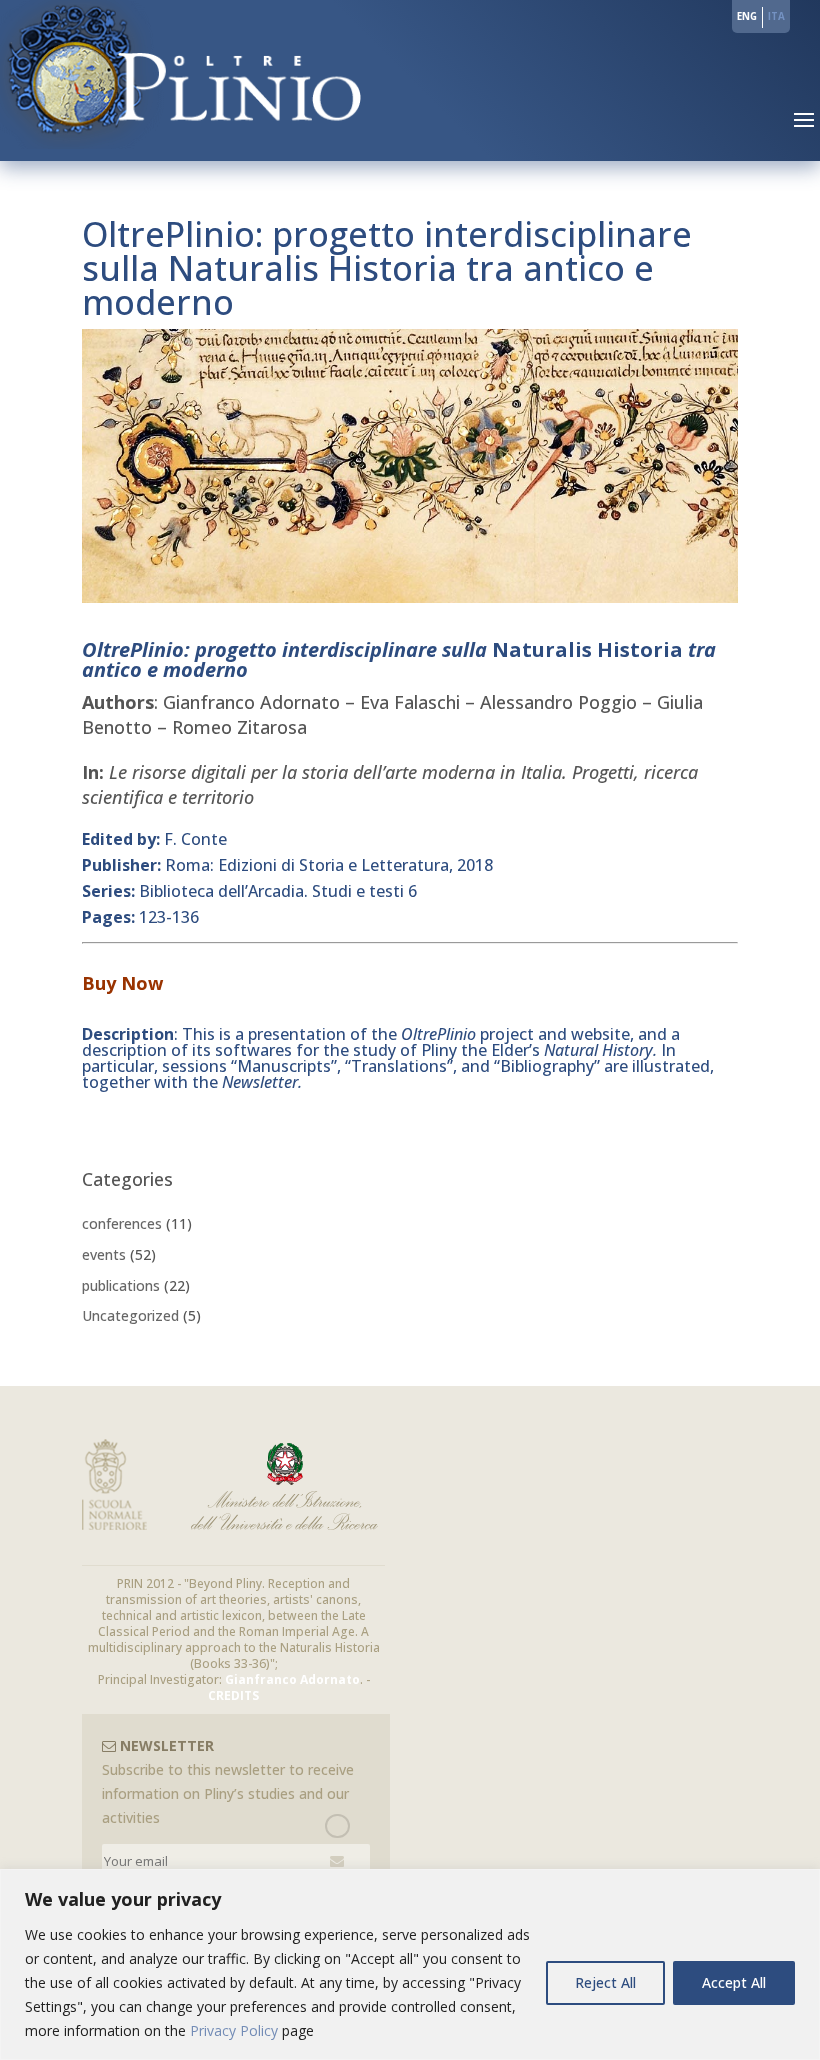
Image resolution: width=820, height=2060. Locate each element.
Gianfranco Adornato (292, 1679)
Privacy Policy (234, 2030)
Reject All (605, 1982)
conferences (122, 1223)
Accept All (734, 1982)
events (104, 1254)
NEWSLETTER (165, 1745)
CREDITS (233, 1695)
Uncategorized (130, 1315)
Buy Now (122, 983)
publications (121, 1285)
